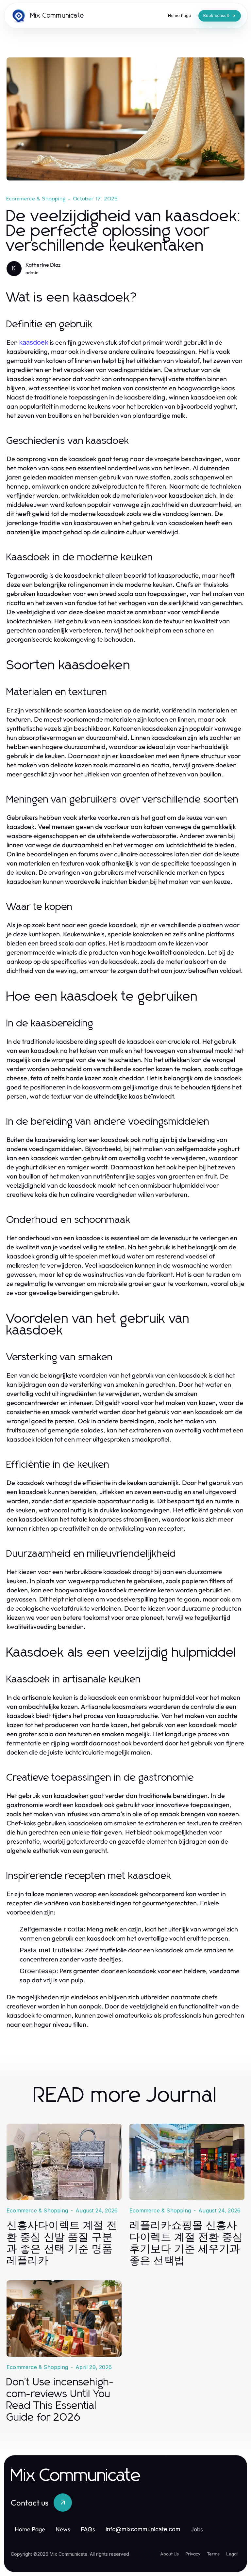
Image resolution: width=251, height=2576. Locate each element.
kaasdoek (34, 342)
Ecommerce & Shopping (36, 199)
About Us (169, 2554)
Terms (213, 2554)
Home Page (30, 2529)
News (63, 2529)
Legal (232, 2554)
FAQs (88, 2529)
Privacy (193, 2554)
